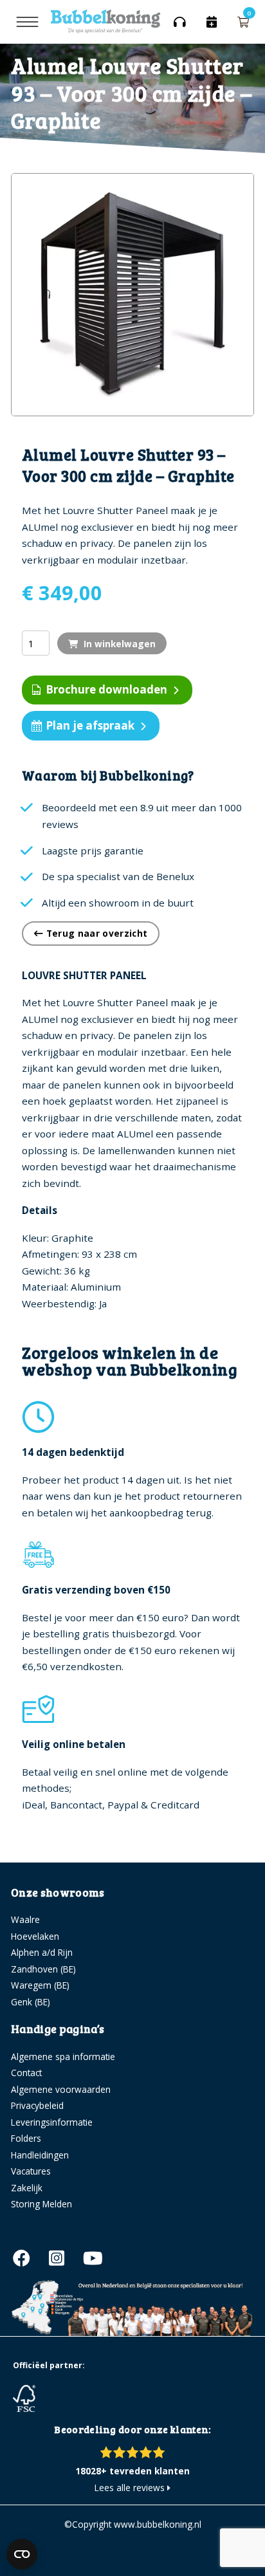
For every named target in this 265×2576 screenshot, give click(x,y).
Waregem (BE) (40, 1985)
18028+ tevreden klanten (132, 2471)
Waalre (25, 1919)
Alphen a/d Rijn (42, 1952)
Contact (26, 2073)
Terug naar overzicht (95, 933)
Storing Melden (41, 2204)
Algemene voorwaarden (61, 2089)
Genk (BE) (31, 2002)
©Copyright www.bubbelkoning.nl (133, 2524)
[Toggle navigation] (27, 22)
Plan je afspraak (90, 725)
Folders (26, 2138)
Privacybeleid (37, 2105)
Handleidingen (40, 2155)
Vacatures (31, 2171)
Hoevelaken (35, 1936)
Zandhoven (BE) (43, 1969)
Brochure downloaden (106, 689)
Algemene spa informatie (63, 2056)
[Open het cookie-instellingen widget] (22, 2554)
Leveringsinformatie (52, 2122)
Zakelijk (27, 2188)
